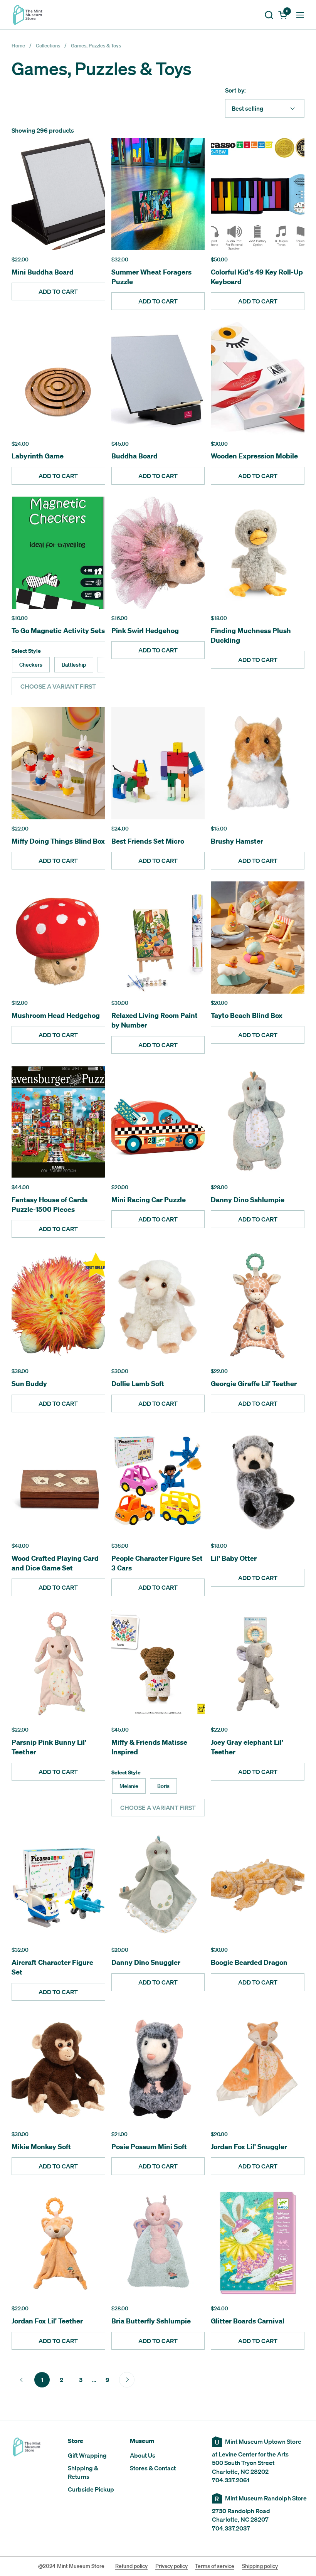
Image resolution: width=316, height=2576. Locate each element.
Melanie (129, 1786)
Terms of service (215, 2566)
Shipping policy (260, 2566)
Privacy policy (171, 2566)
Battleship (74, 665)
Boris (163, 1786)
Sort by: (235, 90)
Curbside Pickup (91, 2489)
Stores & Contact (153, 2468)
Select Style (26, 651)
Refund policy (131, 2566)
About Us (143, 2455)
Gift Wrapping (87, 2455)
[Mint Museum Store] (28, 15)
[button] (269, 15)
